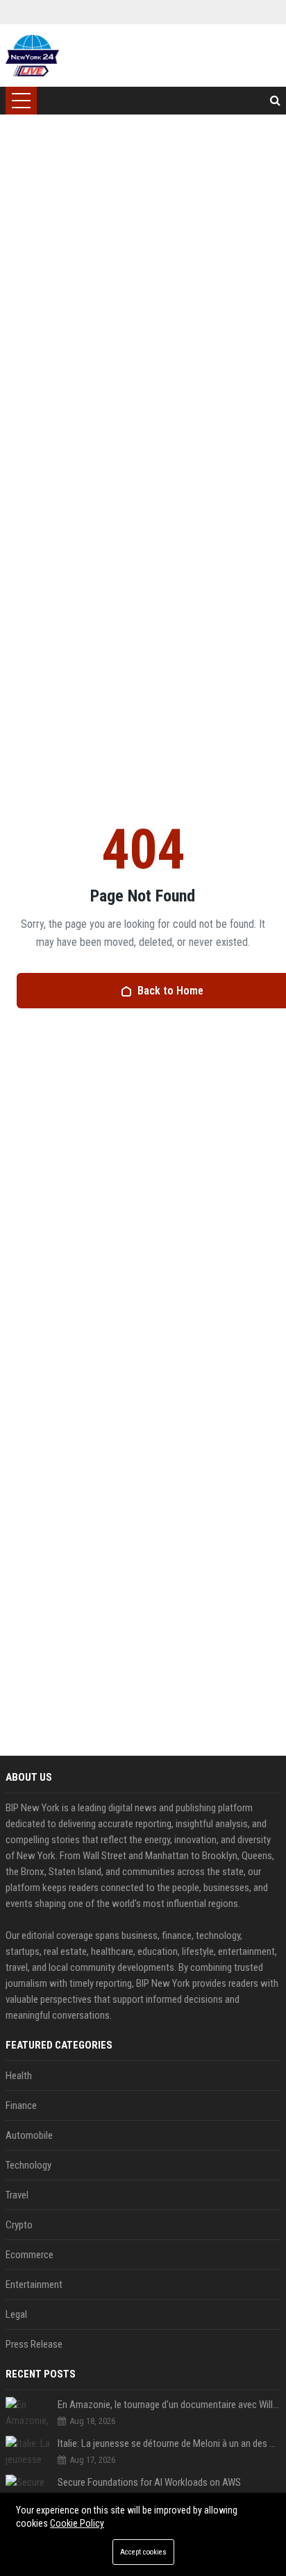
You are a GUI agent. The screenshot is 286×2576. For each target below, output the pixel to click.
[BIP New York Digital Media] (32, 56)
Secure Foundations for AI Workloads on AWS (149, 2482)
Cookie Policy (77, 2523)
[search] (275, 101)
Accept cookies (143, 2552)
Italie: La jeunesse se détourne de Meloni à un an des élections (169, 2443)
